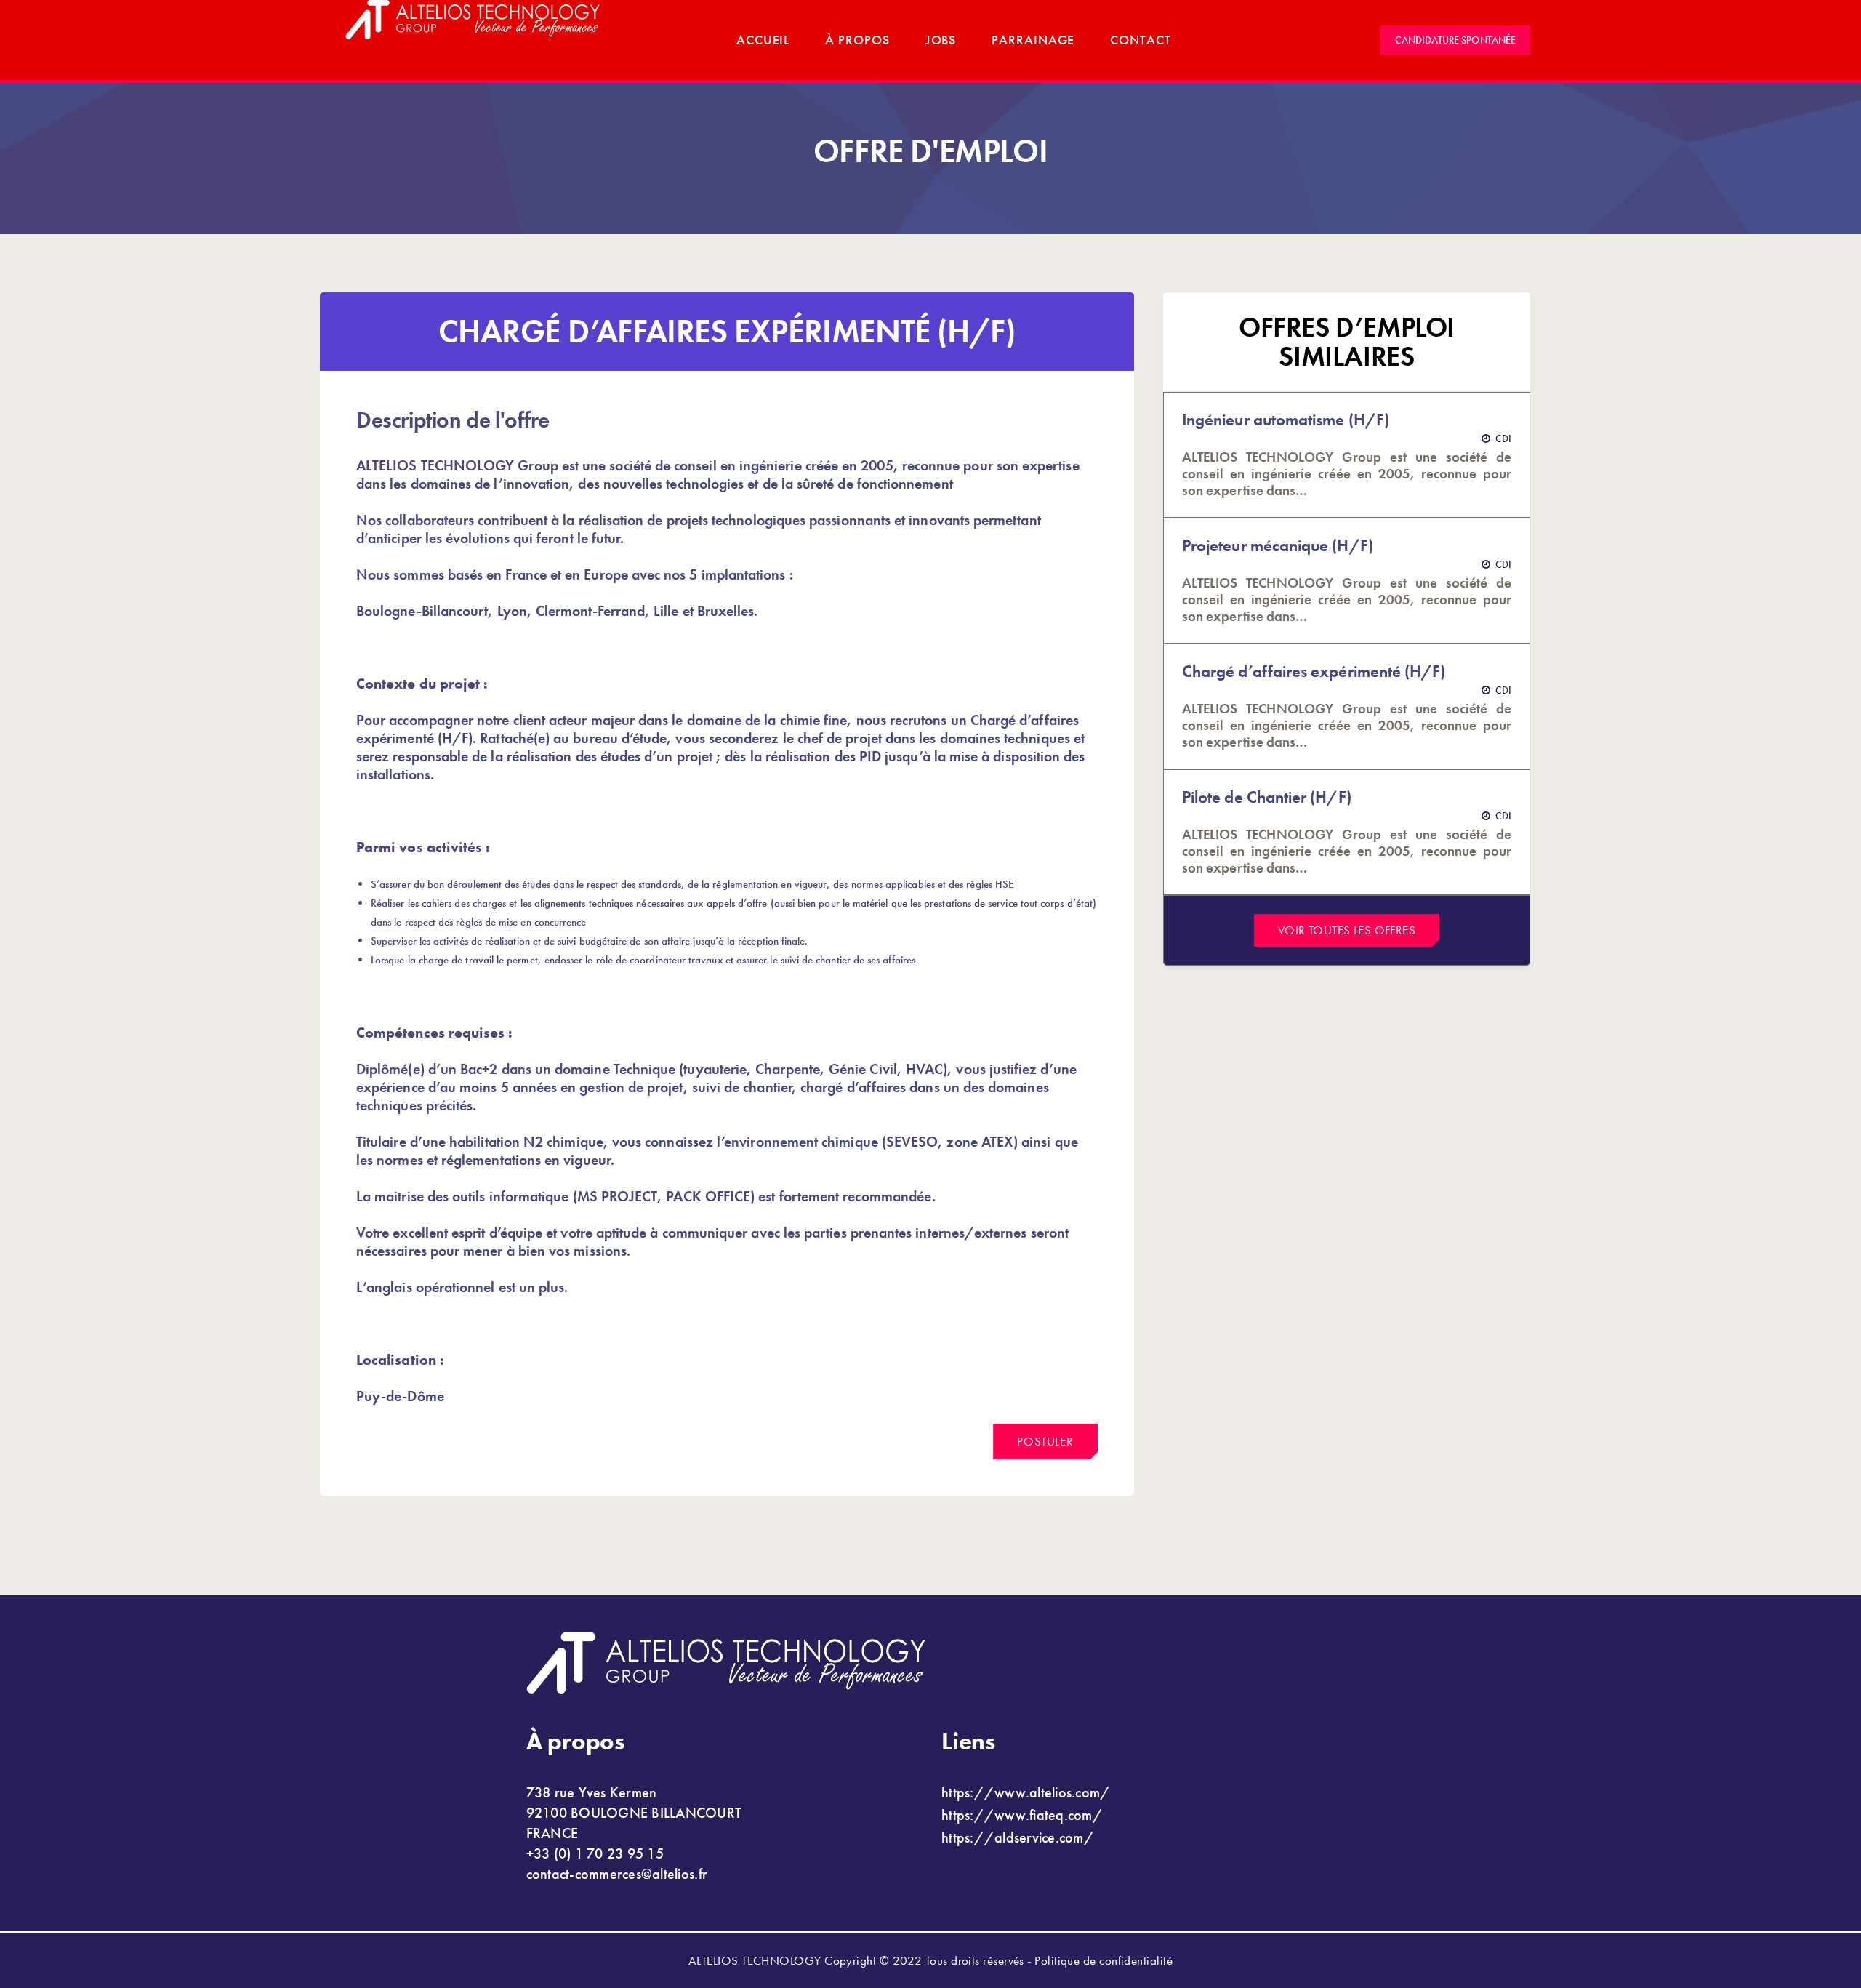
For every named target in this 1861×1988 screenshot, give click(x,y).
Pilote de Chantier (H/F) (1267, 797)
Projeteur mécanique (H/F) (1278, 546)
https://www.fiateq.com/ (1022, 1815)
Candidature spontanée (1455, 40)
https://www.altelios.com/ (1026, 1792)
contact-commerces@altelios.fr (617, 1874)
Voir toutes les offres (1347, 930)
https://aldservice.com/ (1018, 1837)
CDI (1503, 438)
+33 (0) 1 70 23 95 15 (595, 1853)
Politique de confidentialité (1104, 1960)
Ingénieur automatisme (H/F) (1286, 420)
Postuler (1045, 1441)
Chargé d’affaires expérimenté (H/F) (1314, 672)
